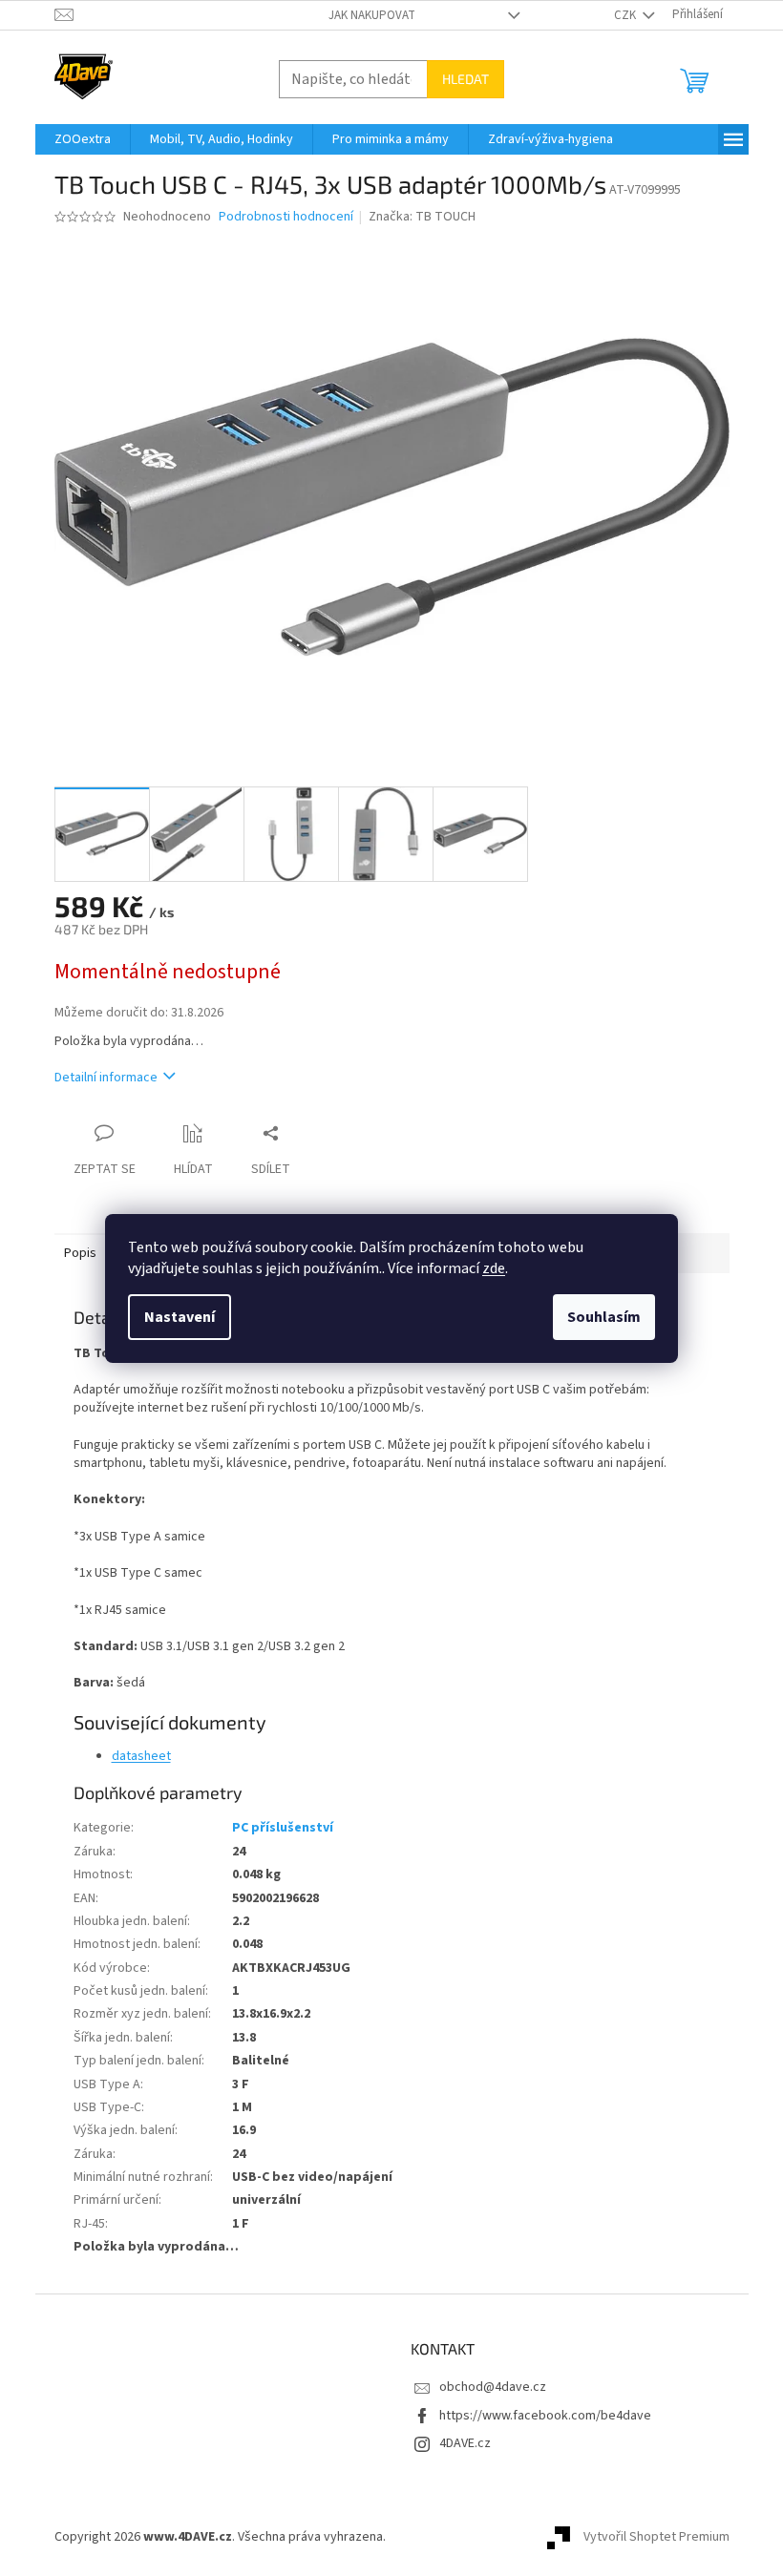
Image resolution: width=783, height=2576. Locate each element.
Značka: (422, 217)
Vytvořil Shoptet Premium (656, 2537)
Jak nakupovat (372, 15)
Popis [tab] (80, 1253)
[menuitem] (83, 139)
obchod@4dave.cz (493, 2387)
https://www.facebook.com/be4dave (545, 2416)
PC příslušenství (283, 1828)
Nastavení (180, 1317)
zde (494, 1268)
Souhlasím (604, 1317)
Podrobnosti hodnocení (286, 217)
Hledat (466, 79)
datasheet (141, 1756)
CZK (626, 15)
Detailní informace (106, 1078)
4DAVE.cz (465, 2443)
